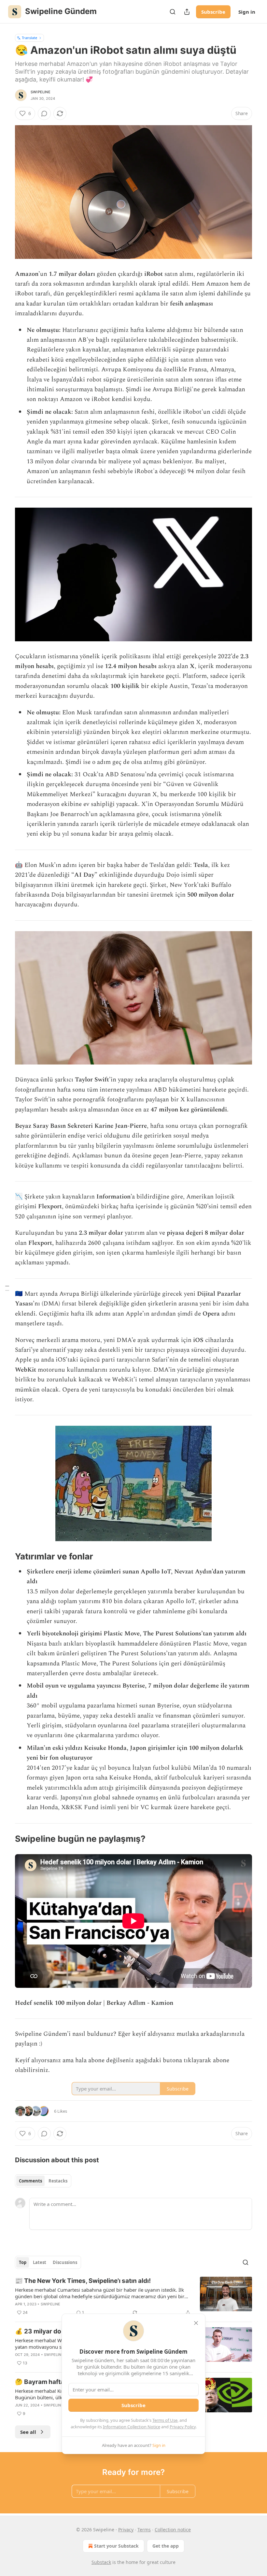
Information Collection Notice (132, 2427)
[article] (133, 2297)
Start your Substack (116, 2546)
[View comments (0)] (44, 113)
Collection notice (173, 2530)
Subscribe (213, 12)
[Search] (173, 12)
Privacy (126, 2530)
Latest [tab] (40, 2262)
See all (28, 2432)
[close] (196, 2323)
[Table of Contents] (7, 1288)
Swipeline (41, 92)
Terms (144, 2530)
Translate (29, 38)
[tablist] (43, 2181)
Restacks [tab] (58, 2181)
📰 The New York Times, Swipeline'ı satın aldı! (83, 2281)
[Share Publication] (187, 12)
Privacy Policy (183, 2427)
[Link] (6, 1557)
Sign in (247, 12)
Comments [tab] (30, 2181)
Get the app (166, 2546)
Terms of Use (165, 2420)
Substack (101, 2562)
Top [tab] (23, 2262)
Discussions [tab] (65, 2262)
